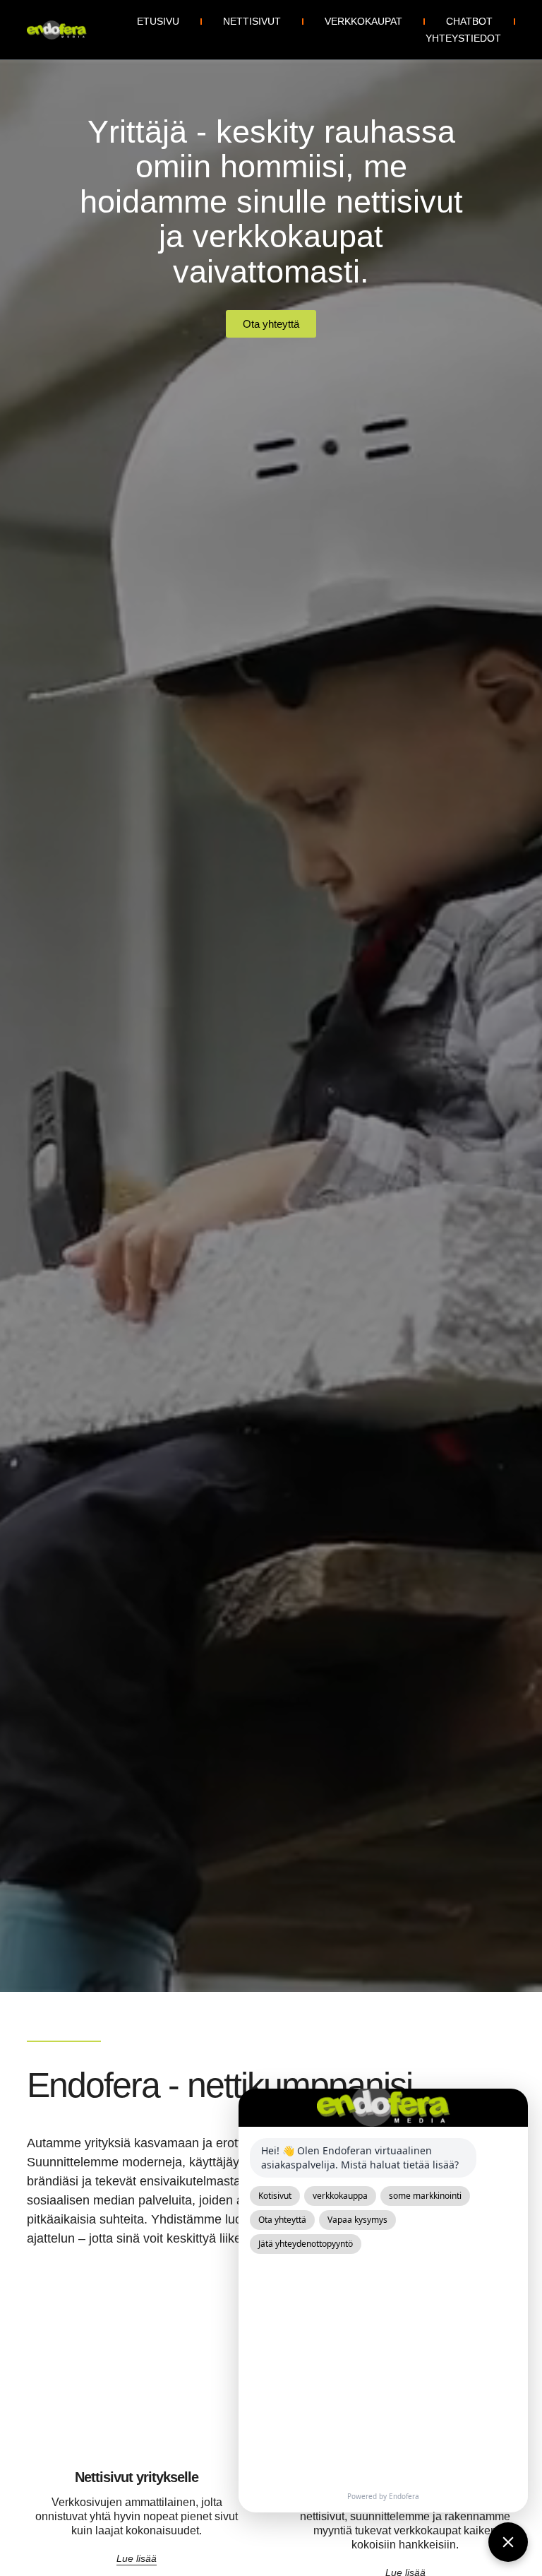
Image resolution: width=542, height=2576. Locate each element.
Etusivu (158, 21)
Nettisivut (252, 21)
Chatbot (469, 21)
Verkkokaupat (363, 21)
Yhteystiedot (463, 38)
